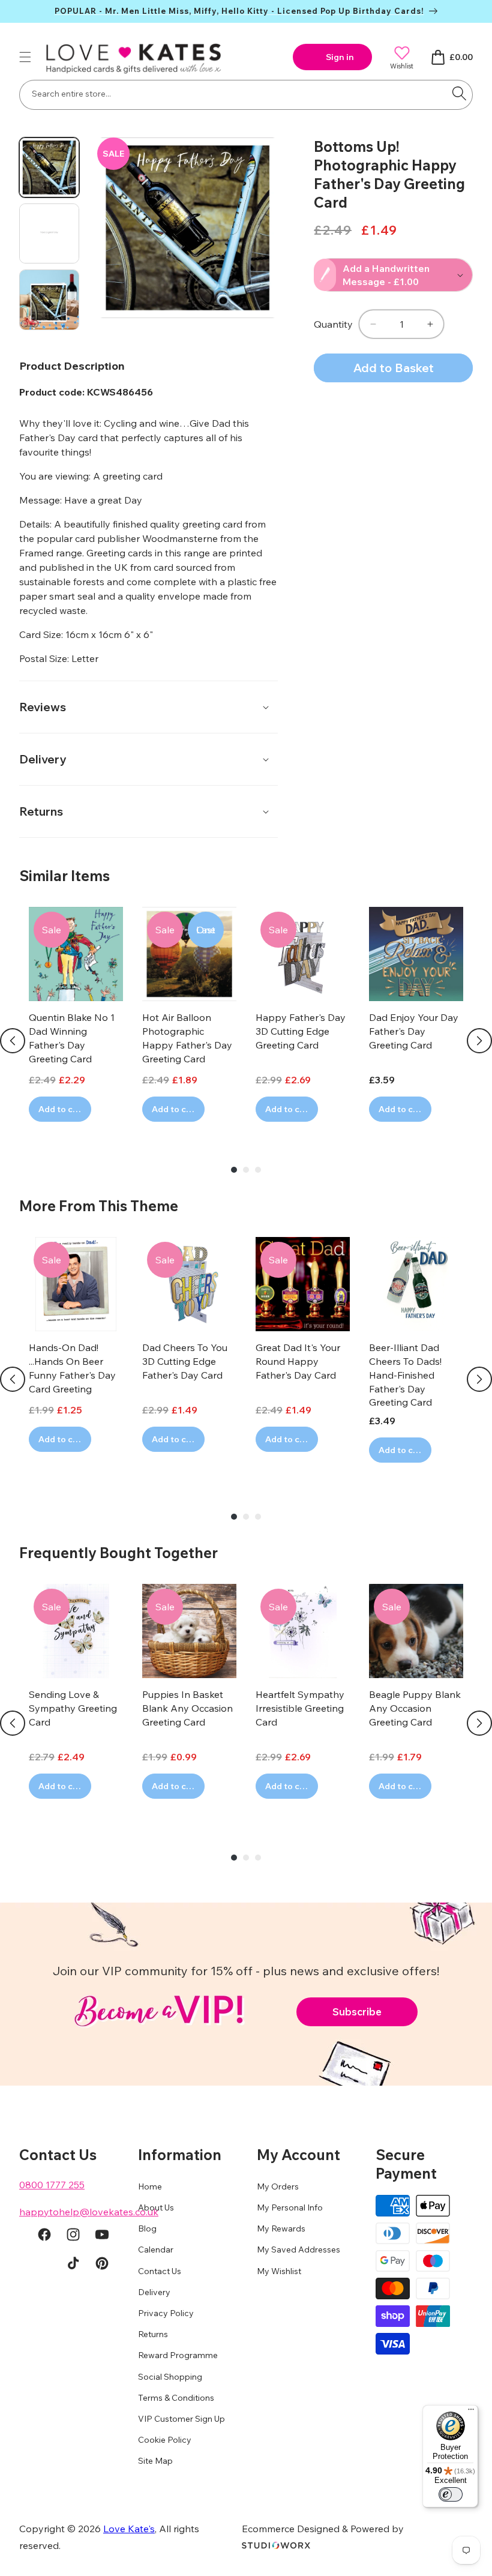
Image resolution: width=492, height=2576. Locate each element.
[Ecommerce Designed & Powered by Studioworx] (276, 2545)
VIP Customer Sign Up (181, 2419)
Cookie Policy (165, 2440)
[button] (25, 57)
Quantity (333, 324)
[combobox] (246, 95)
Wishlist (402, 66)
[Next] (479, 1041)
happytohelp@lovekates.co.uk (89, 2212)
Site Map (155, 2461)
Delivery (154, 2292)
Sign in (340, 57)
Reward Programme (178, 2355)
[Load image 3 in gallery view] (49, 299)
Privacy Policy (166, 2313)
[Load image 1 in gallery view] (49, 167)
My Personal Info (290, 2207)
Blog (147, 2228)
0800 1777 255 (52, 2185)
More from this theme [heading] (99, 1206)
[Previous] (13, 1041)
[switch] (451, 2494)
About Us (156, 2207)
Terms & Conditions (176, 2398)
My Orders (278, 2186)
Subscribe (357, 2012)
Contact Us (160, 2271)
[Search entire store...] (459, 94)
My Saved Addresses (298, 2249)
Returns (153, 2334)
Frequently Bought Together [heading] (118, 1553)
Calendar (156, 2249)
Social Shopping (170, 2377)
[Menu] (471, 2412)
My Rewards (281, 2228)
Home (150, 2186)
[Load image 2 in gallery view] (49, 233)
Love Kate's (129, 2529)
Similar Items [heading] (64, 876)
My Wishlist (279, 2271)
